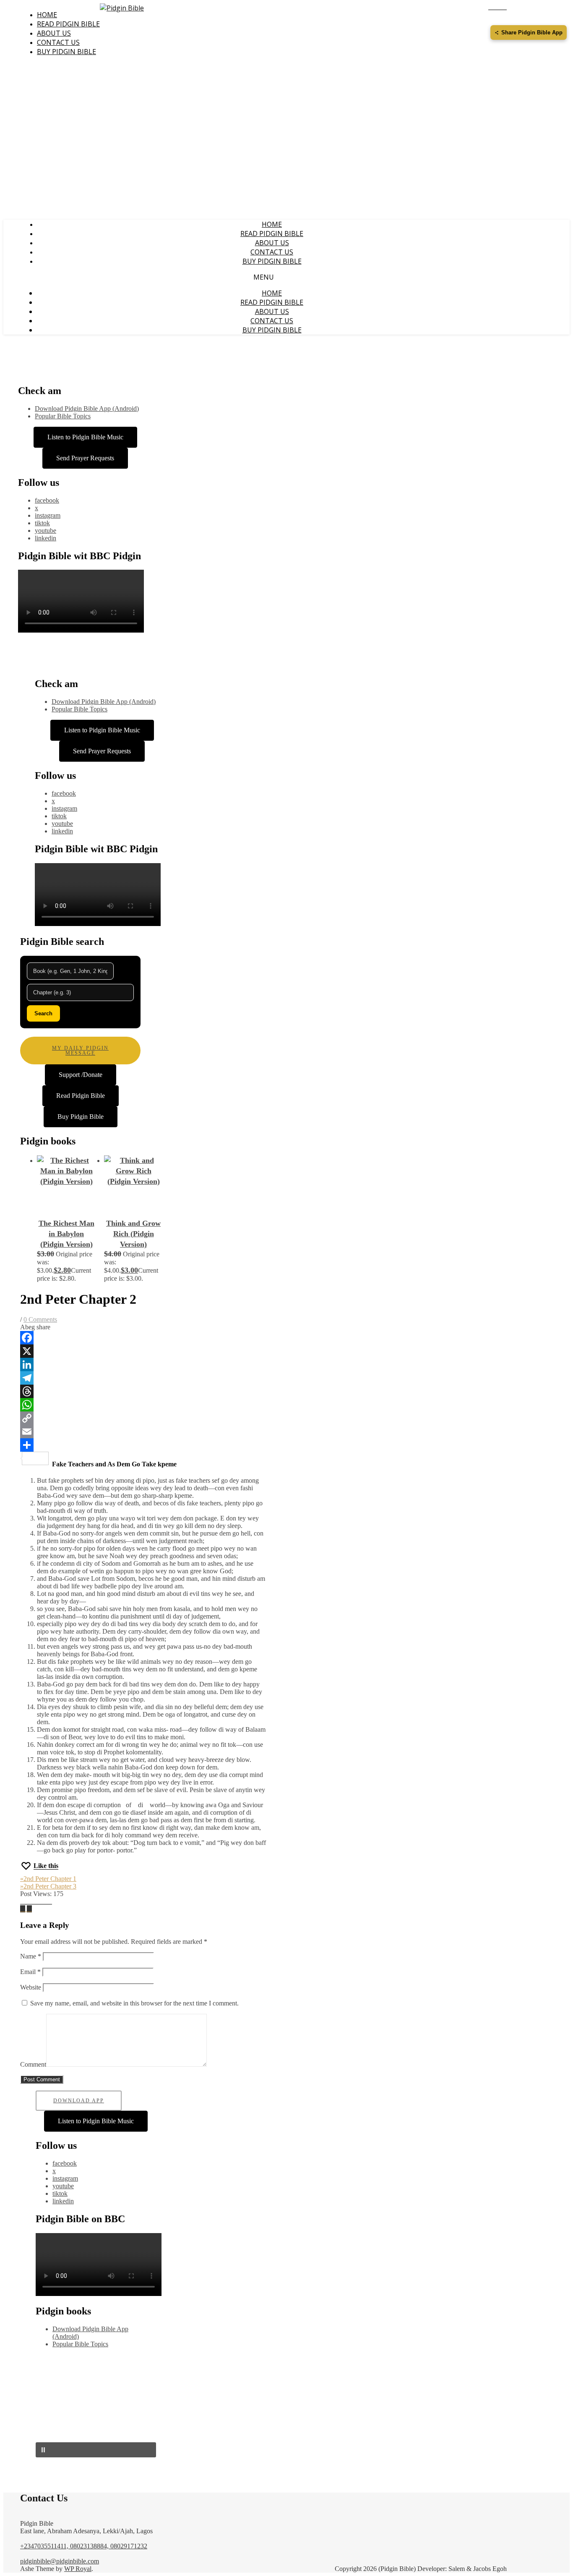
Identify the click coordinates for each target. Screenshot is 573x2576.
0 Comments (40, 1319)
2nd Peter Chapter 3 (48, 1886)
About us (54, 33)
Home (47, 15)
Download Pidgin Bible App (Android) (87, 409)
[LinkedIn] (143, 1365)
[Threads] (143, 1391)
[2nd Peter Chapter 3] (23, 1909)
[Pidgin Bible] (122, 8)
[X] (143, 1351)
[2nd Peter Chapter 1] (29, 1909)
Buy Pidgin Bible (66, 52)
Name (31, 1956)
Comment (33, 2064)
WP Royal (78, 2569)
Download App (79, 2101)
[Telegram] (143, 1378)
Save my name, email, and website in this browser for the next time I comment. (134, 2003)
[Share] (143, 1445)
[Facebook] (143, 1338)
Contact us (58, 42)
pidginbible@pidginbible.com (60, 2561)
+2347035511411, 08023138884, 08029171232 (84, 2546)
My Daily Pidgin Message (80, 1051)
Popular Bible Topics (63, 416)
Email (30, 1972)
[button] (96, 2450)
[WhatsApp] (143, 1405)
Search (43, 1013)
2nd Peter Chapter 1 (48, 1879)
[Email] (143, 1432)
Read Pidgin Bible (68, 24)
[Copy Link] (143, 1418)
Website (31, 1987)
